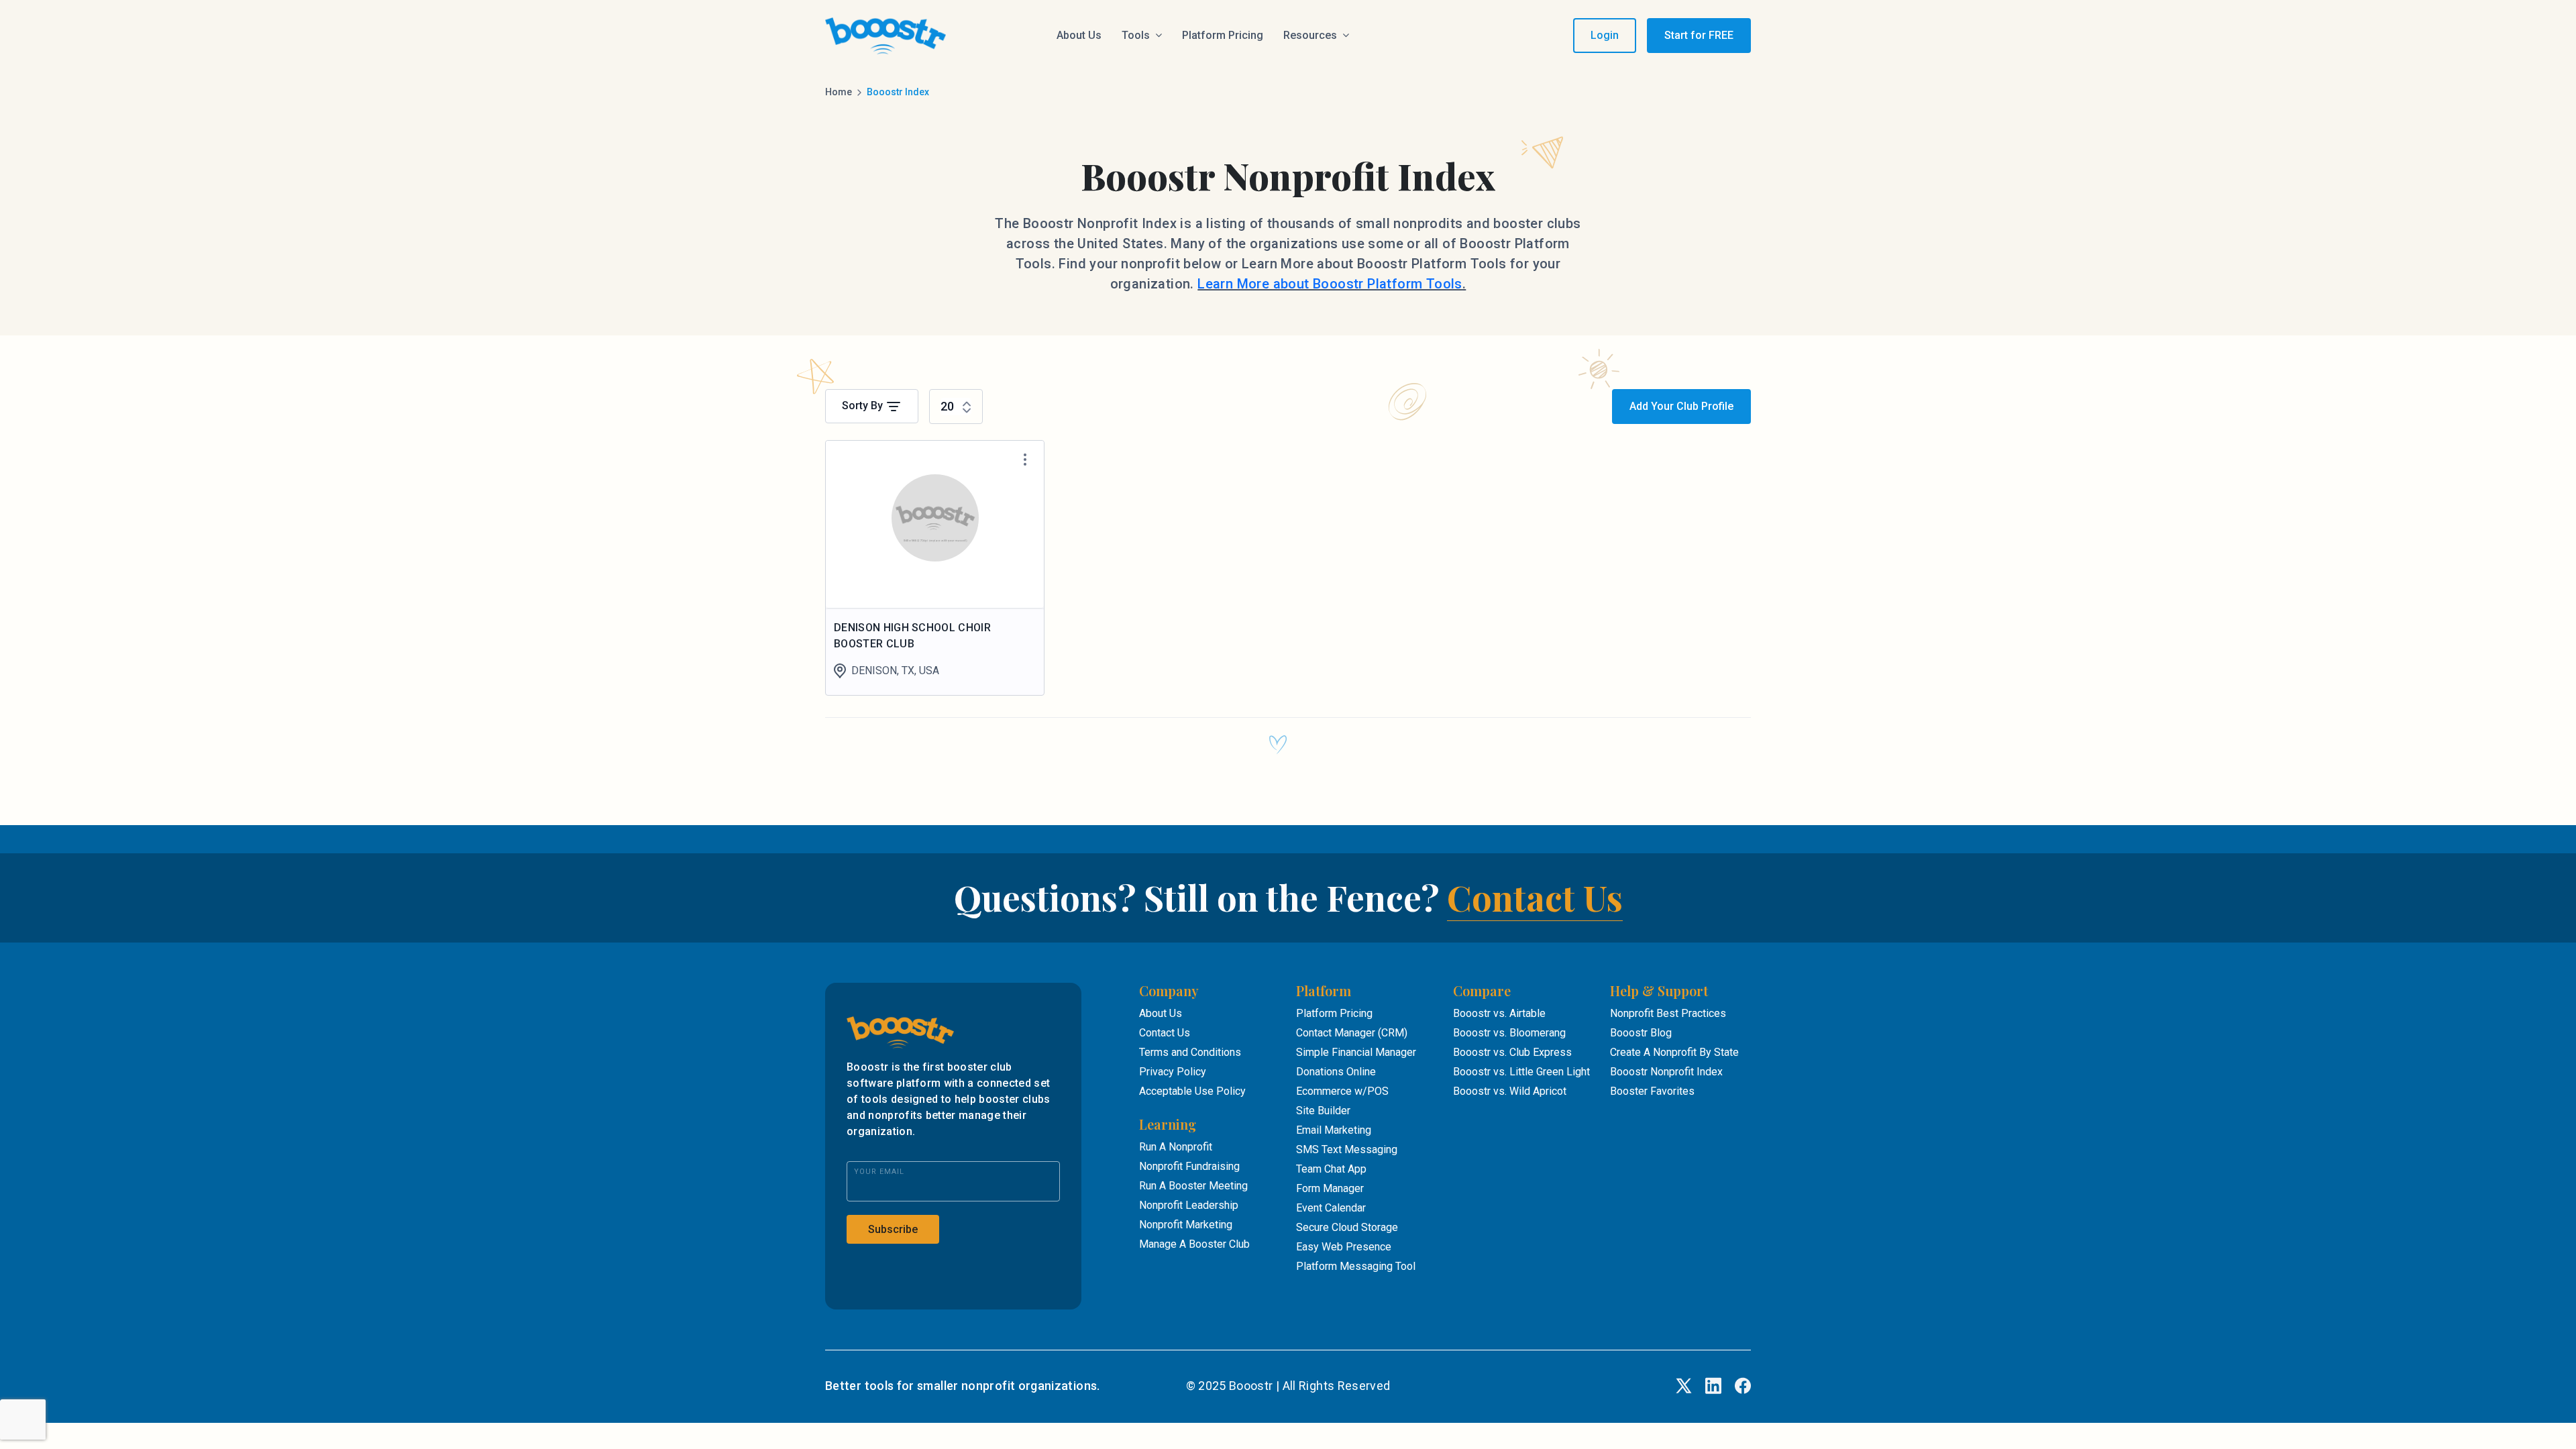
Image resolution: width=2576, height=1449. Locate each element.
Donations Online (1336, 1072)
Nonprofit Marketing (1186, 1225)
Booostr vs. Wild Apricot (1510, 1091)
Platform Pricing (1223, 35)
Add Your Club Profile (1681, 406)
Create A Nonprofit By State (1674, 1052)
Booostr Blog (1641, 1033)
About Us (1079, 35)
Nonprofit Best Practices (1668, 1013)
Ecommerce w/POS (1342, 1091)
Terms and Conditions (1190, 1052)
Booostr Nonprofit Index (1666, 1072)
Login (1605, 35)
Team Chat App (1331, 1169)
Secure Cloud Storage (1347, 1227)
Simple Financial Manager (1356, 1052)
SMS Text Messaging (1347, 1149)
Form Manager (1330, 1188)
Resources (1310, 35)
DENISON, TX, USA (895, 670)
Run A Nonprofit (1176, 1147)
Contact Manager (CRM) (1352, 1033)
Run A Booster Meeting (1193, 1186)
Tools (1136, 35)
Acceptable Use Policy (1192, 1091)
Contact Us (1535, 897)
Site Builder (1323, 1111)
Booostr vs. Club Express (1512, 1052)
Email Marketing (1334, 1130)
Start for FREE (1699, 35)
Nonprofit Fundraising (1189, 1166)
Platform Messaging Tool (1356, 1266)
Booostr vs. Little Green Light (1521, 1072)
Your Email (879, 1172)
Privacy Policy (1173, 1072)
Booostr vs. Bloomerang (1509, 1033)
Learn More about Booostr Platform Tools (1330, 284)
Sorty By (864, 406)
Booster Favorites (1652, 1091)
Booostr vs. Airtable (1499, 1013)
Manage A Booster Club (1194, 1244)
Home (839, 92)
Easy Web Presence (1344, 1247)
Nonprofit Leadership (1189, 1205)
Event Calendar (1331, 1208)
